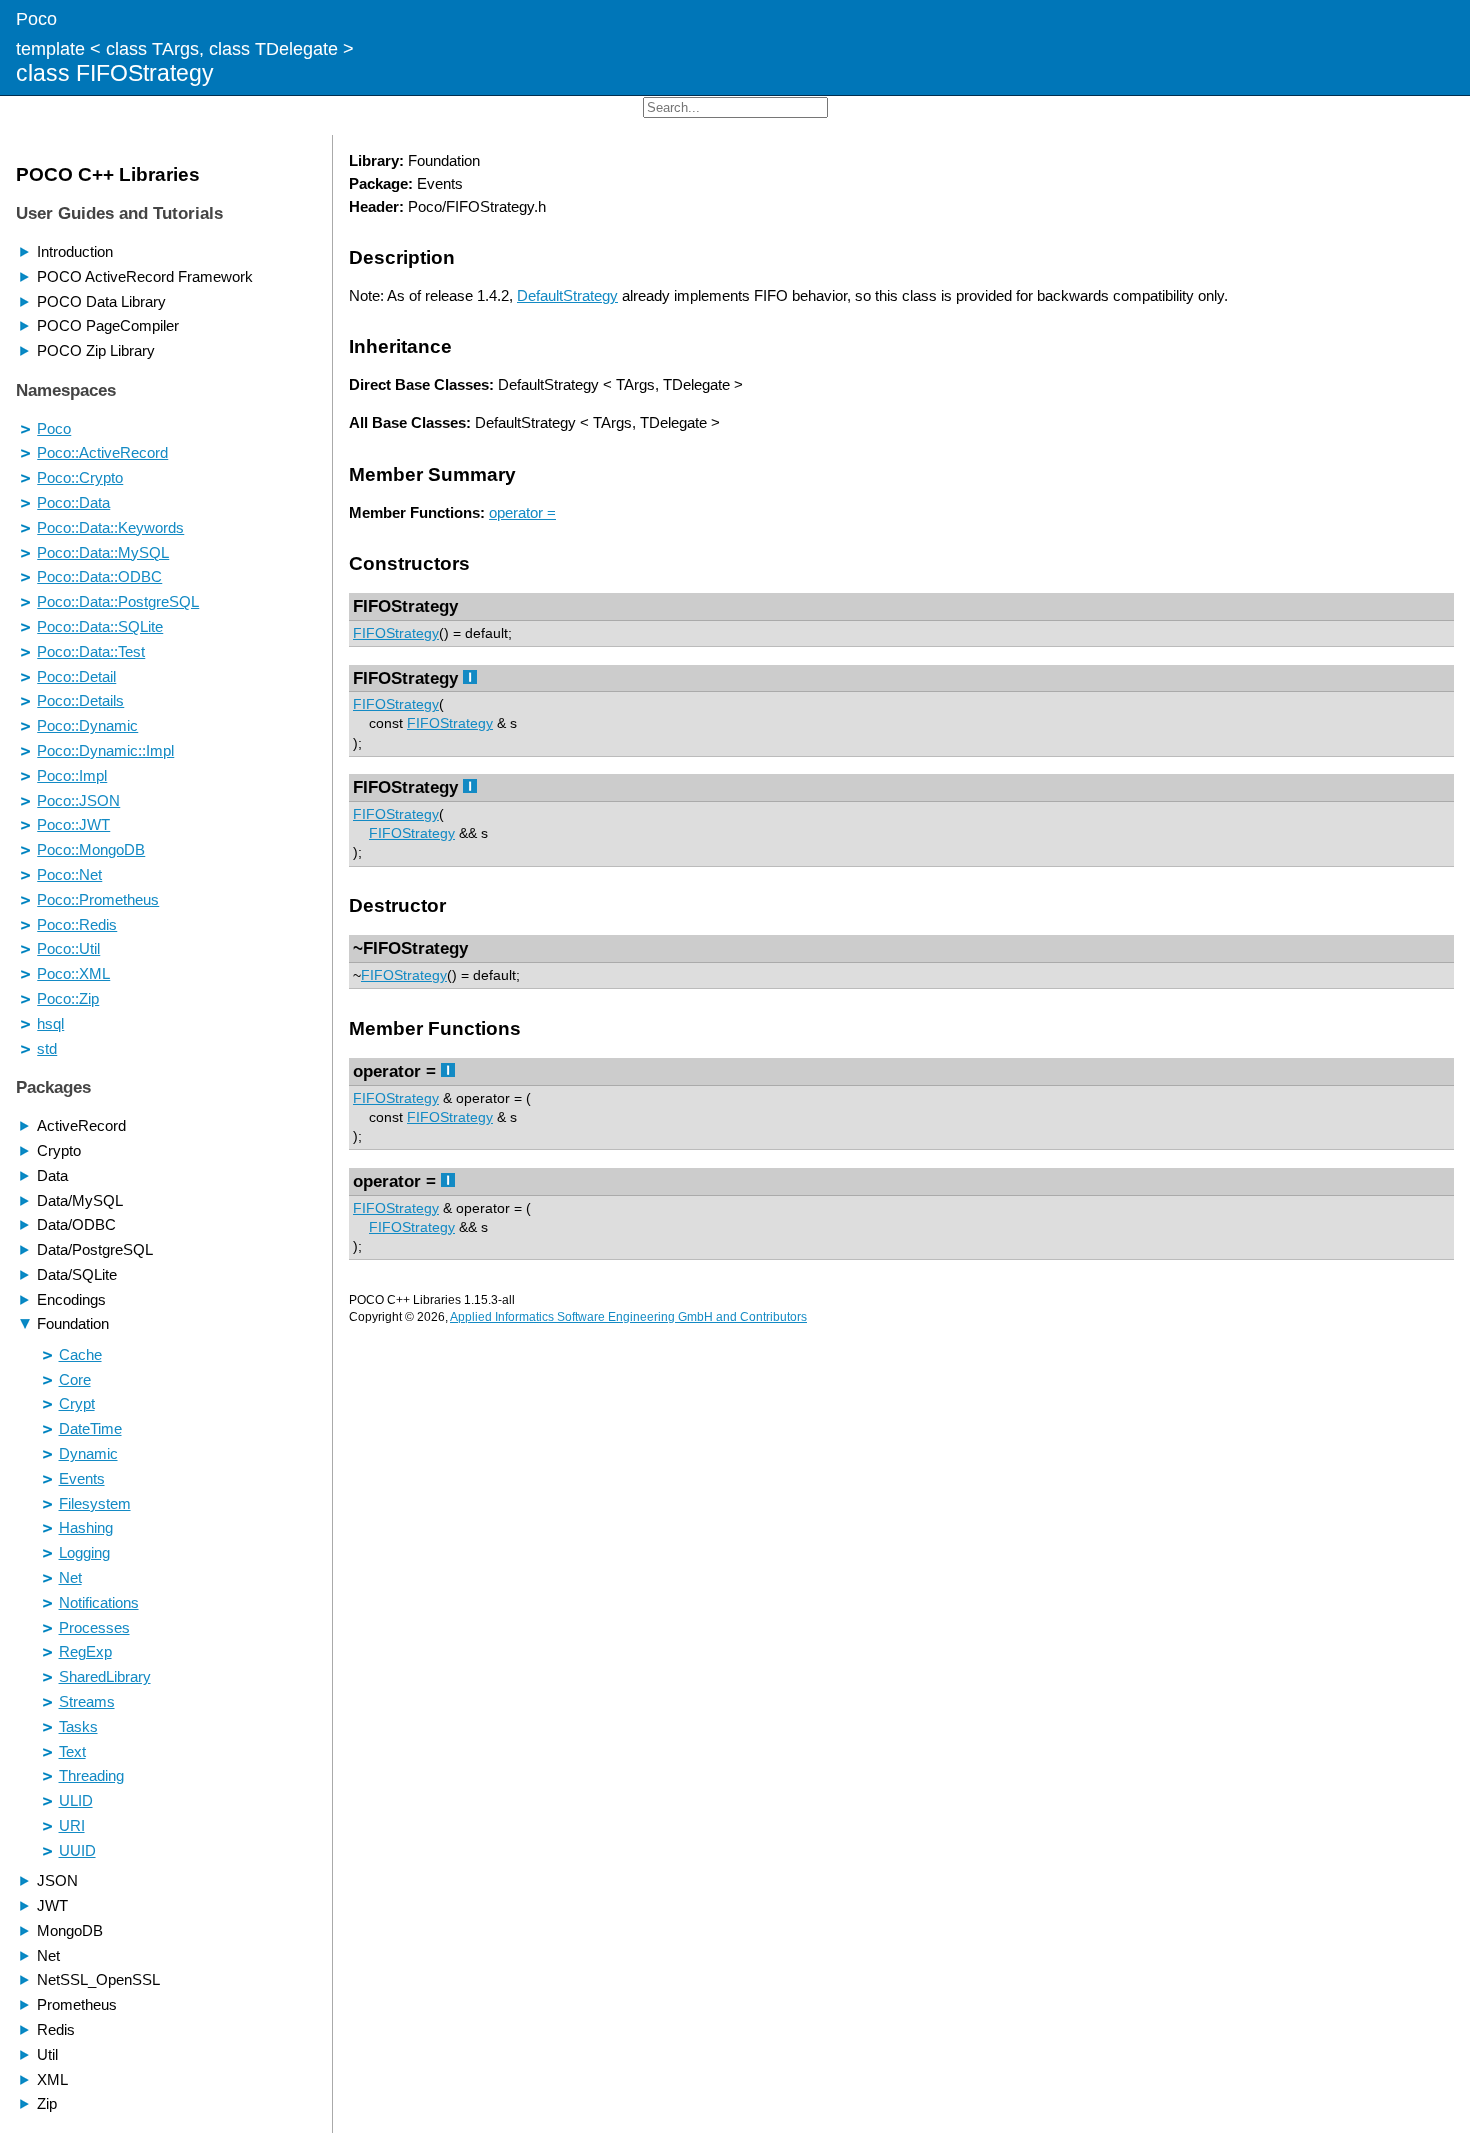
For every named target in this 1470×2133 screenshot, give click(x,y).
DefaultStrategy (567, 295)
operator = (522, 512)
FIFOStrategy (396, 633)
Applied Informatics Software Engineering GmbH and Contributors (628, 1317)
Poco (36, 18)
